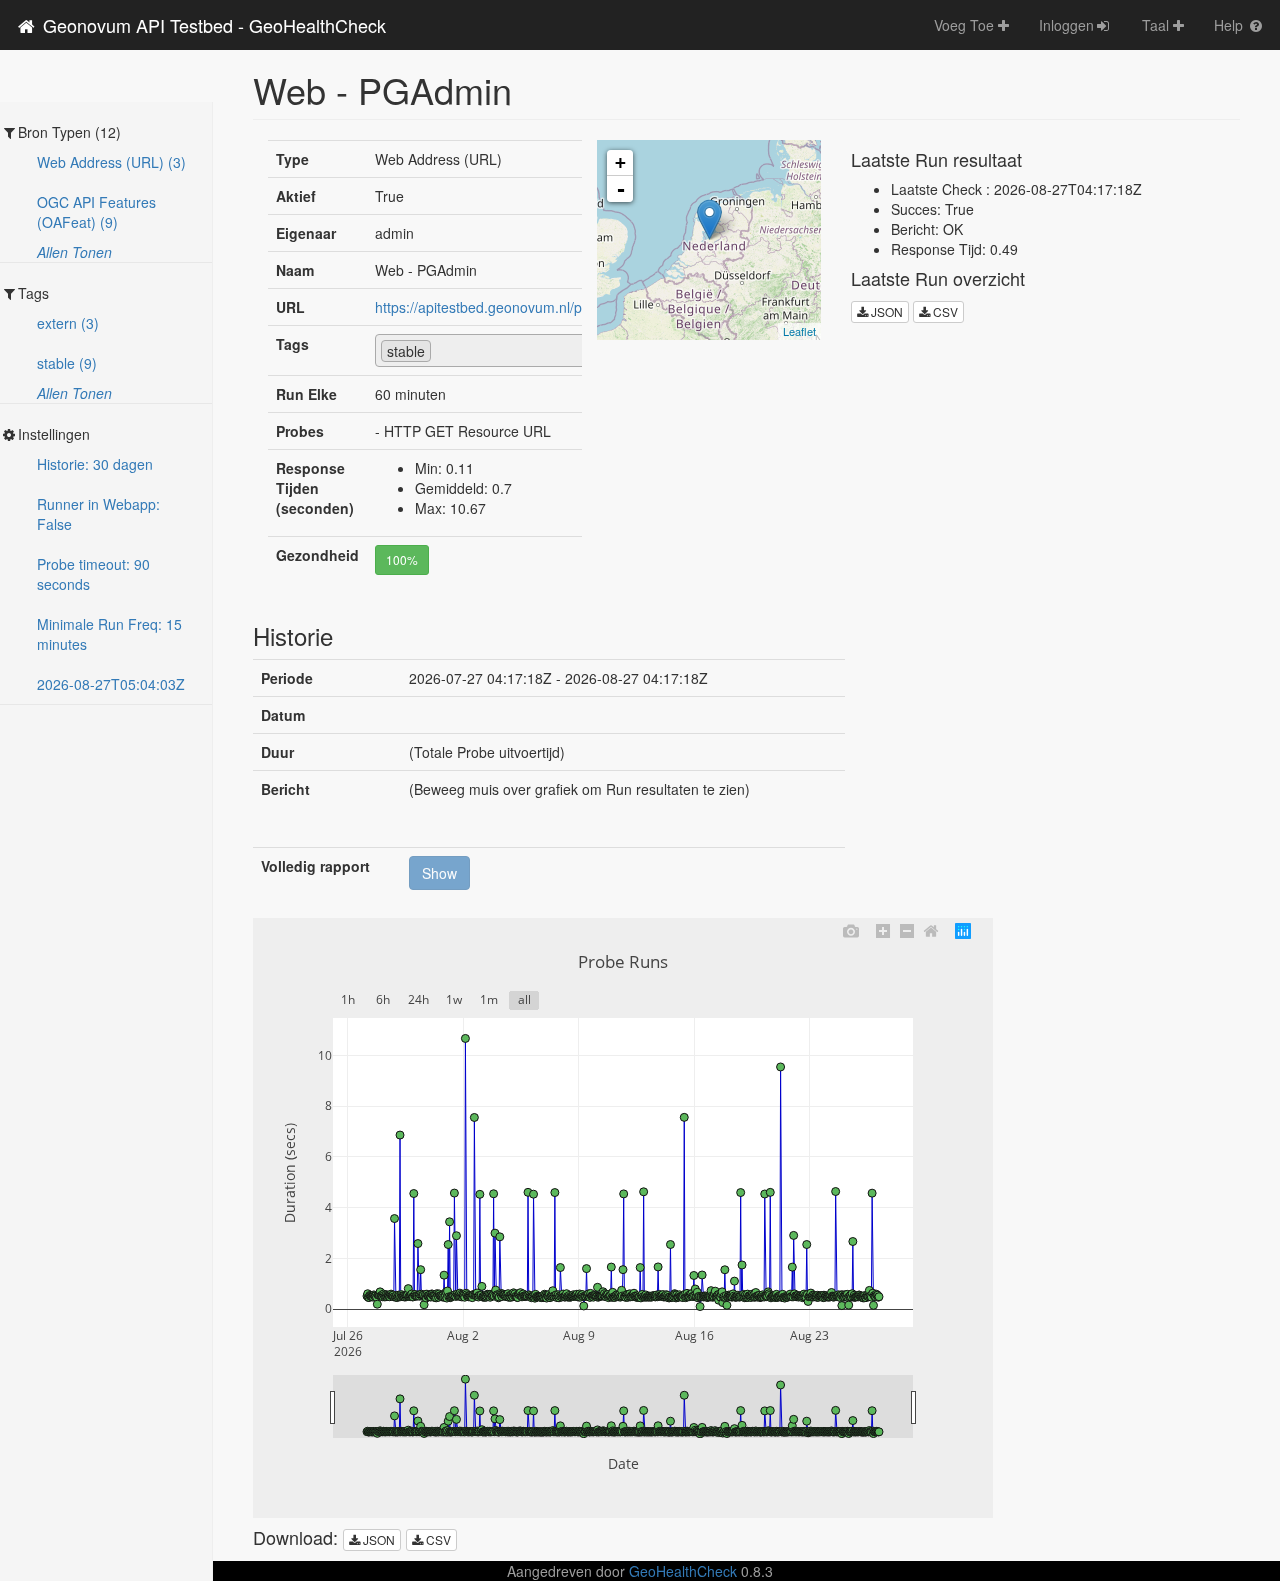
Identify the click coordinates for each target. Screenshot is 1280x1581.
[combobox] (502, 350)
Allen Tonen (74, 252)
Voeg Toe (966, 25)
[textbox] (441, 350)
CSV (944, 311)
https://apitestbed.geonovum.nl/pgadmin (502, 307)
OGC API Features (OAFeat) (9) (96, 212)
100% (402, 559)
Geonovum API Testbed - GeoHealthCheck (212, 25)
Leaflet (799, 331)
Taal (1157, 25)
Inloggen (1066, 25)
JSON (885, 311)
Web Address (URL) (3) (111, 162)
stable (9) (67, 363)
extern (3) (68, 323)
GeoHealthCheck (683, 1571)
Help (1230, 25)
